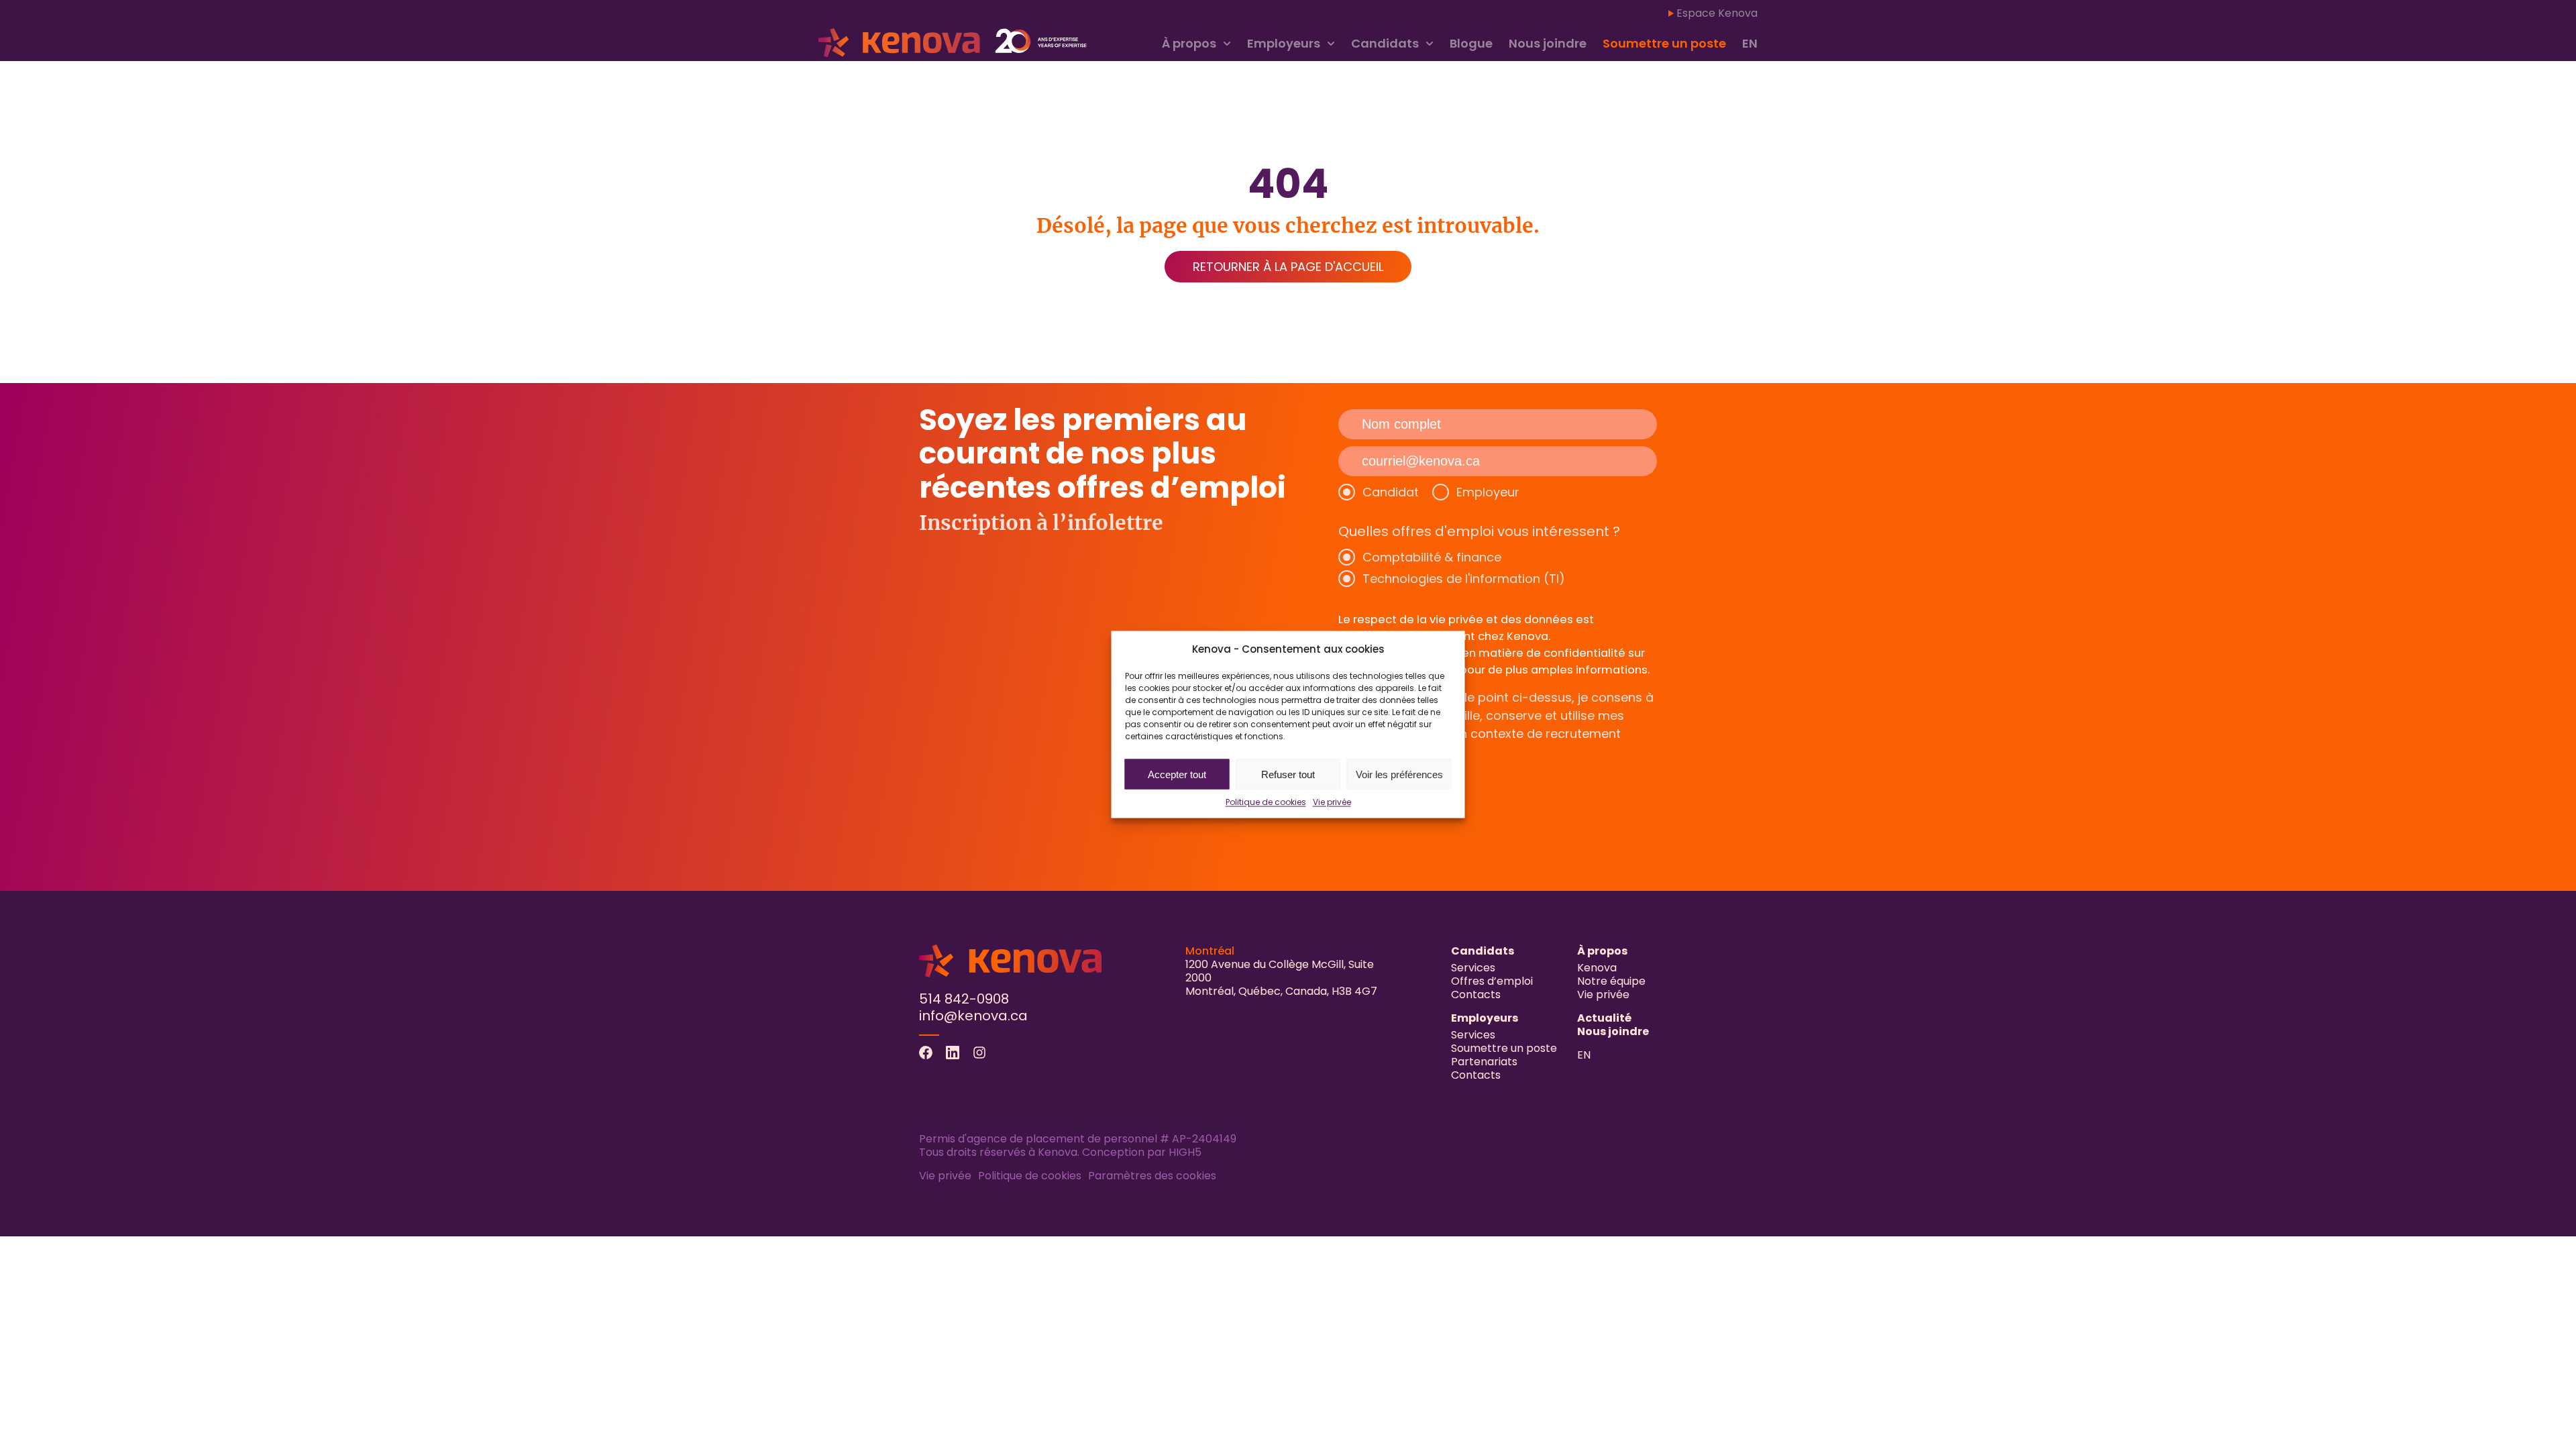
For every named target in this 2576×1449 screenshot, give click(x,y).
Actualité (1604, 1018)
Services (1473, 968)
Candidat (1391, 492)
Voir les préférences (1399, 774)
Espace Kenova (1717, 13)
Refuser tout (1288, 774)
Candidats (1385, 43)
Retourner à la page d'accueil (1288, 267)
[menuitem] (1750, 44)
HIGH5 (1185, 1152)
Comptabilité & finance (1432, 557)
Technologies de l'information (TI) (1464, 579)
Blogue (1471, 43)
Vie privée (1332, 802)
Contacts (1476, 995)
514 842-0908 (964, 999)
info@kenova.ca (973, 1016)
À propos (1189, 43)
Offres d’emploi (1492, 981)
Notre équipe (1611, 981)
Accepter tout (1177, 774)
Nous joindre (1548, 43)
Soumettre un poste (1664, 43)
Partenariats (1484, 1062)
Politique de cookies (1266, 802)
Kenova (1597, 968)
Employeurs (1284, 43)
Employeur (1488, 492)
